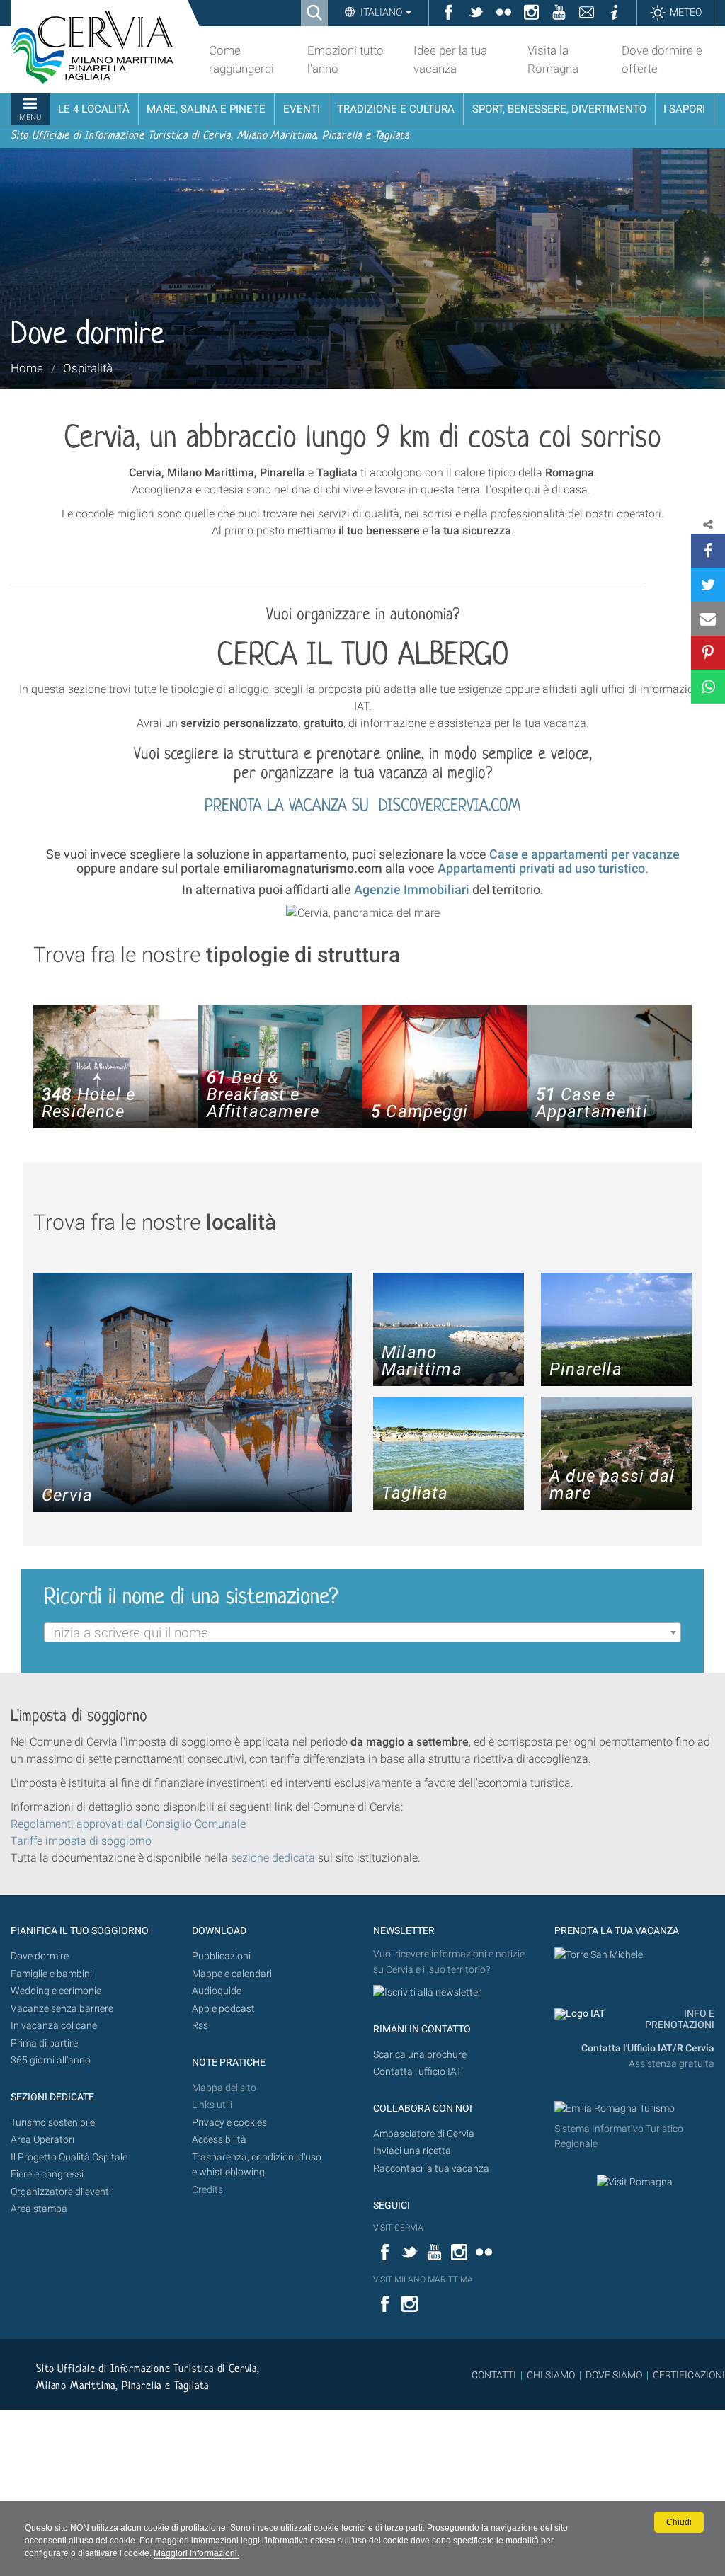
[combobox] (362, 1632)
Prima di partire (44, 2043)
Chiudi (679, 2522)
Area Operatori (42, 2140)
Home (27, 368)
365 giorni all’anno (51, 2060)
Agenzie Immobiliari (412, 889)
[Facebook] (708, 551)
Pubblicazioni (221, 1956)
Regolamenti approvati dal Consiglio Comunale (128, 1824)
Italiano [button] (381, 12)
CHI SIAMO (551, 2375)
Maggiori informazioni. (196, 2553)
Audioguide (217, 1991)
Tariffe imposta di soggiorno (81, 1841)
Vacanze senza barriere (62, 2009)
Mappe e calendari (232, 1974)
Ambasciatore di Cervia (424, 2134)
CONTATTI (494, 2375)
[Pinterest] (708, 653)
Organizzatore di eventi (61, 2192)
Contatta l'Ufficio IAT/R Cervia (648, 2048)
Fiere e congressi (47, 2174)
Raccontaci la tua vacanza (431, 2169)
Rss (200, 2026)
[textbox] (362, 1633)
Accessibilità (219, 2140)
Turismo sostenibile (53, 2123)
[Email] (708, 619)
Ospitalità (88, 368)
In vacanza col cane (54, 2026)
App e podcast (223, 2009)
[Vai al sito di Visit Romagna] (635, 2182)
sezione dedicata (273, 1858)
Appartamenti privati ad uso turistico (541, 868)
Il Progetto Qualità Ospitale (69, 2157)
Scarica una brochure (420, 2055)
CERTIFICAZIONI (689, 2375)
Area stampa (39, 2209)
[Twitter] (708, 585)
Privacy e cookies (229, 2123)
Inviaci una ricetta (412, 2151)
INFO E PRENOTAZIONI (680, 2019)
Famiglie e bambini (51, 1974)
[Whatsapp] (708, 687)
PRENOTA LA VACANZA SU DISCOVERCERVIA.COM (362, 807)
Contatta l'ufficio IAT (417, 2072)
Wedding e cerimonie (56, 1991)
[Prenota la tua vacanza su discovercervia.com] (599, 1954)
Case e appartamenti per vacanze (584, 854)
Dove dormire (40, 1956)
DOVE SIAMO (613, 2375)
